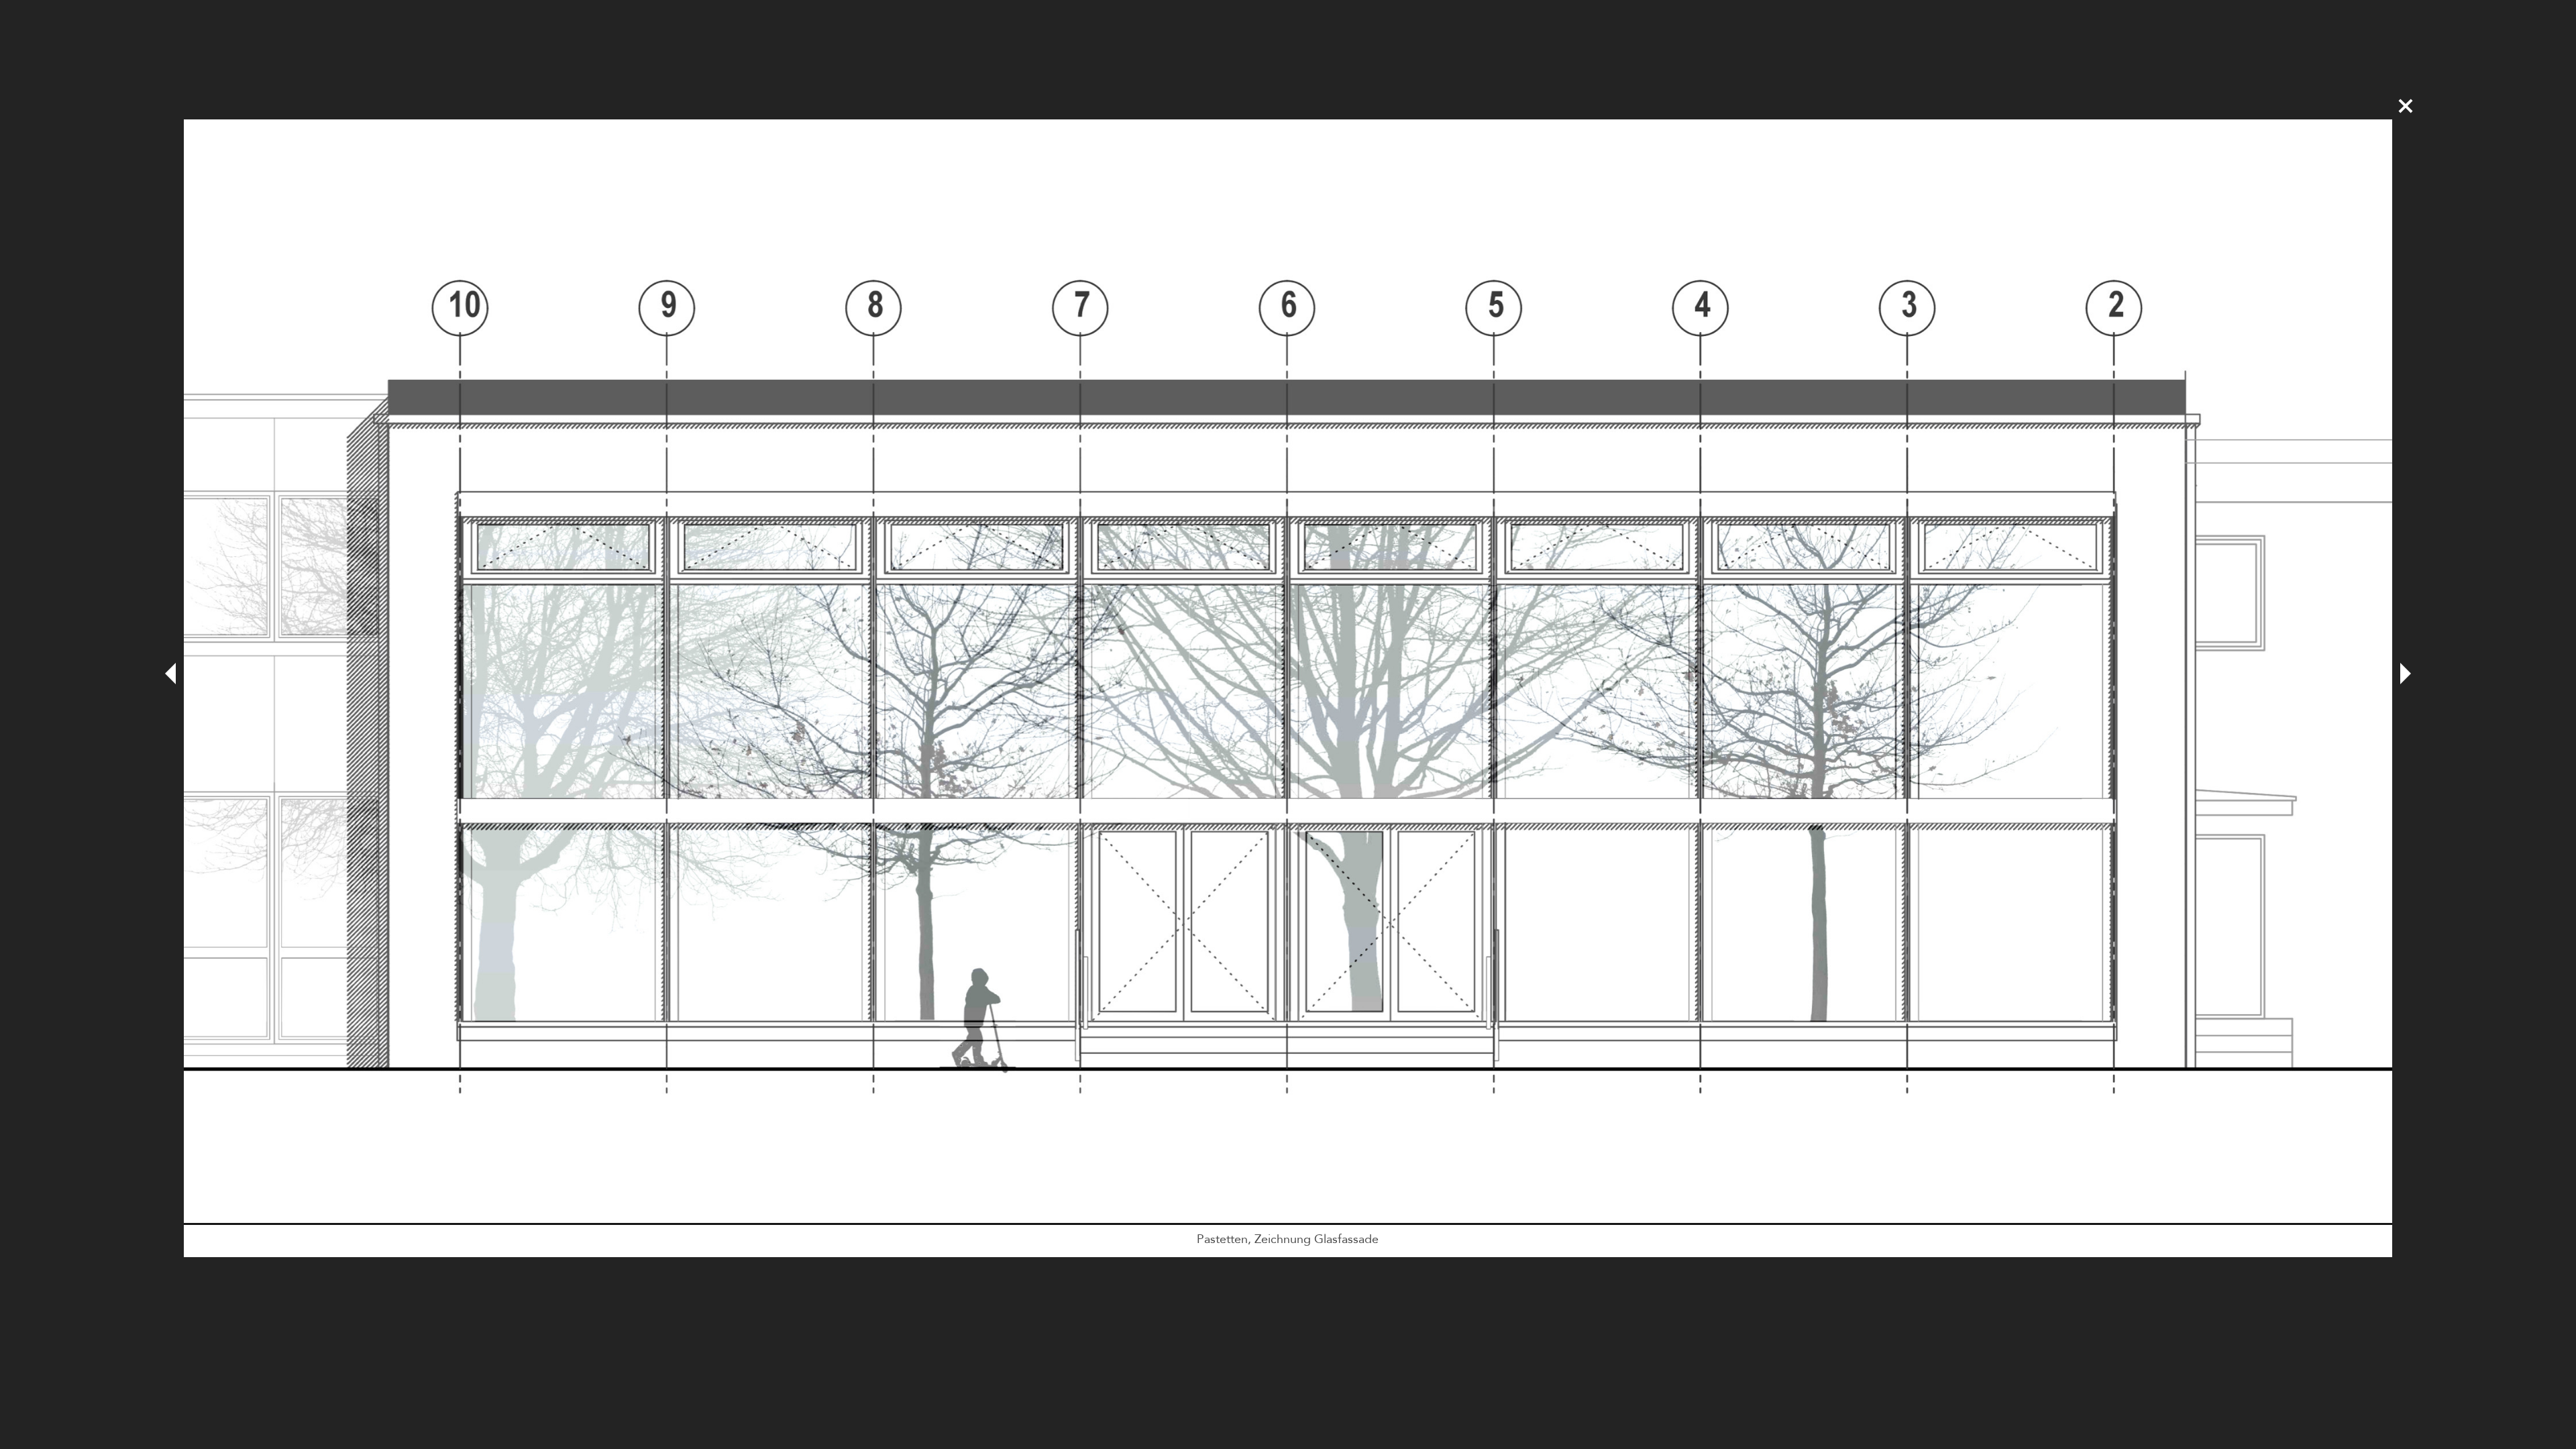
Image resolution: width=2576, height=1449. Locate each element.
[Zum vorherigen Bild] (170, 675)
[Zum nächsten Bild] (2406, 675)
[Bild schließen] (2406, 106)
